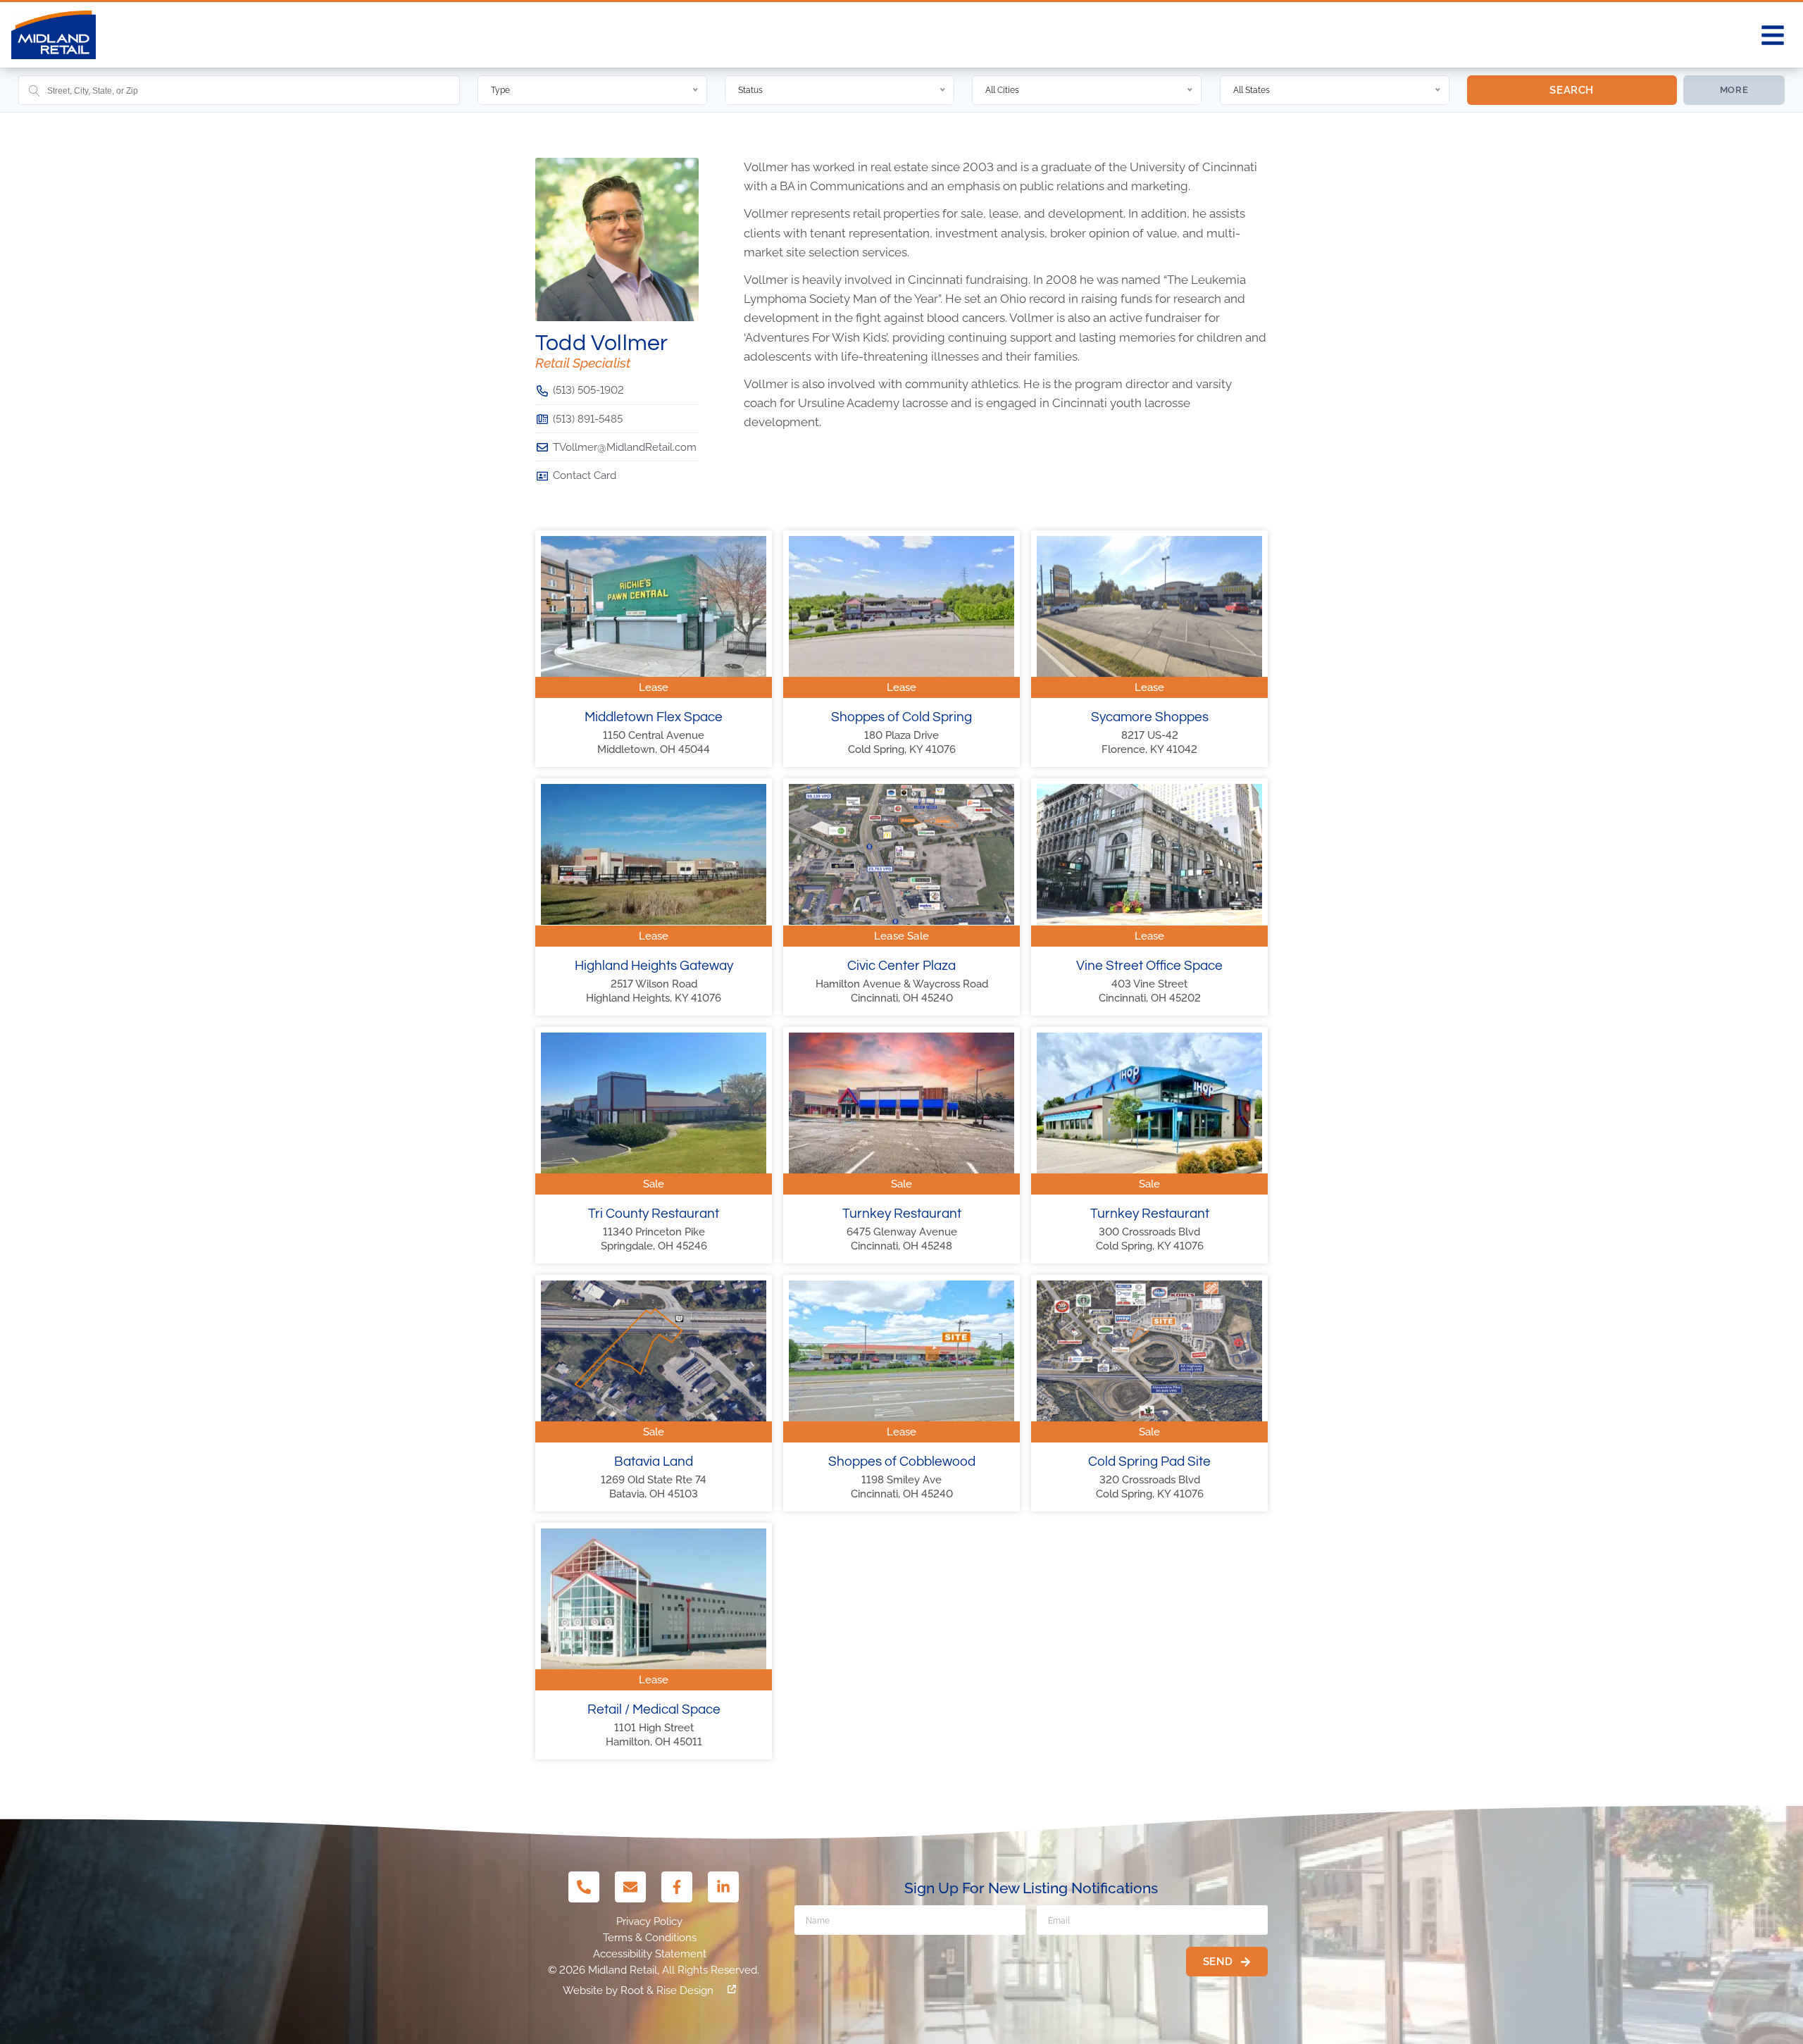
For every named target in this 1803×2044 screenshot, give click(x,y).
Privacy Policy (649, 1921)
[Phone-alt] (584, 1887)
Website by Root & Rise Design (638, 1990)
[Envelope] (630, 1887)
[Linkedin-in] (723, 1887)
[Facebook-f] (677, 1887)
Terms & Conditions (650, 1938)
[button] (1773, 35)
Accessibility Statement (650, 1954)
